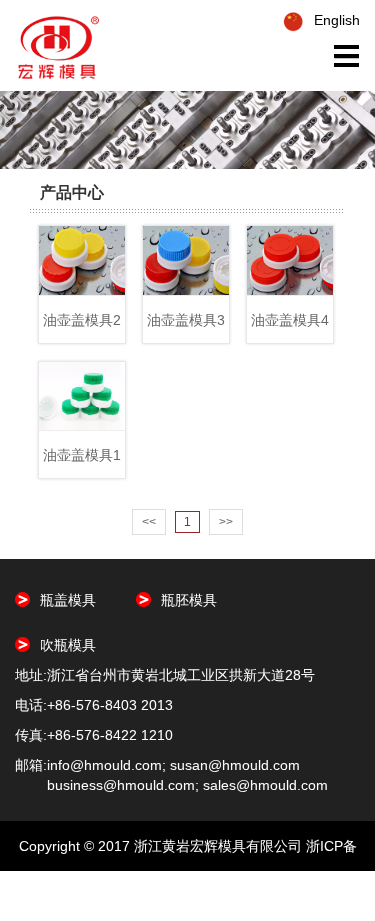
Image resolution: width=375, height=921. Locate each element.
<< (149, 522)
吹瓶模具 (68, 645)
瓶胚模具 (189, 600)
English (337, 20)
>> (226, 522)
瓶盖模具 (68, 600)
